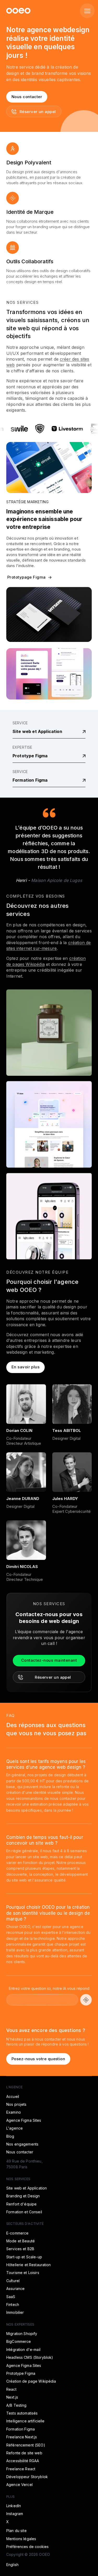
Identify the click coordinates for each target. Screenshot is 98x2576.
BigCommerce (19, 2341)
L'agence (15, 2128)
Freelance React (21, 2469)
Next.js (12, 2397)
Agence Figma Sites (24, 2120)
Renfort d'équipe (21, 2204)
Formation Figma (30, 780)
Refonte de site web (24, 2453)
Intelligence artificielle (25, 2421)
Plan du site (16, 2531)
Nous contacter (27, 97)
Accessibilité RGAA (23, 2461)
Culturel (13, 2281)
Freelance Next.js (22, 2437)
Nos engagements (22, 2144)
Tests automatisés (22, 2413)
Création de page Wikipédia (31, 2381)
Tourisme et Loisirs (23, 2273)
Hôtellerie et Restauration (29, 2265)
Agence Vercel (19, 2485)
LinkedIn (14, 2506)
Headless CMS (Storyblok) (30, 2357)
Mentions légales (21, 2539)
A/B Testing (16, 2405)
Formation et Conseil (24, 2212)
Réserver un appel (38, 112)
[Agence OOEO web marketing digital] (18, 11)
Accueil (13, 2096)
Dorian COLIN (19, 1430)
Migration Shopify (22, 2334)
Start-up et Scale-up (24, 2257)
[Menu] (87, 11)
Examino (14, 2112)
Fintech (13, 2305)
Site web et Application (37, 731)
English (12, 2565)
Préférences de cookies (27, 2547)
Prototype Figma (30, 756)
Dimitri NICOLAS (22, 1567)
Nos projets (16, 2104)
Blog (10, 2136)
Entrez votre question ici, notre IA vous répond (49, 1988)
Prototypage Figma (27, 577)
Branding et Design (23, 2196)
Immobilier (15, 2312)
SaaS (11, 2297)
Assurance (15, 2289)
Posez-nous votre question (38, 2059)
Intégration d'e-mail (23, 2350)
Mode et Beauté (21, 2241)
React (11, 2389)
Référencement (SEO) (26, 2445)
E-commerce (17, 2233)
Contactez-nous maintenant (49, 1660)
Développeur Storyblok (27, 2477)
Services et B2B (20, 2249)
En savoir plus (25, 1367)
